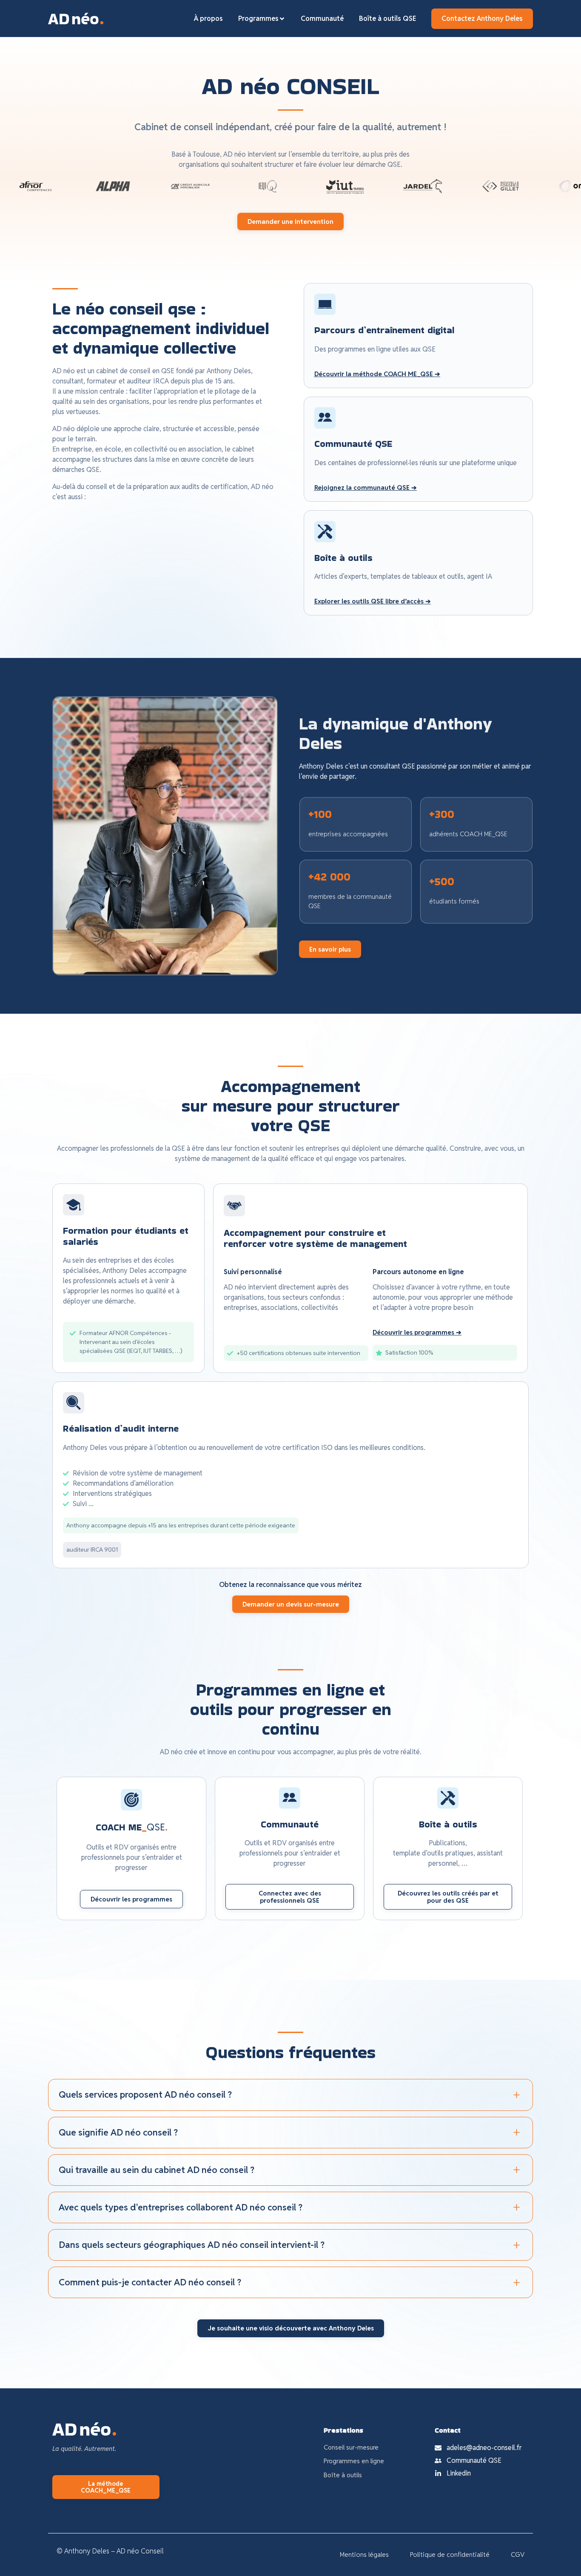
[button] (377, 374)
